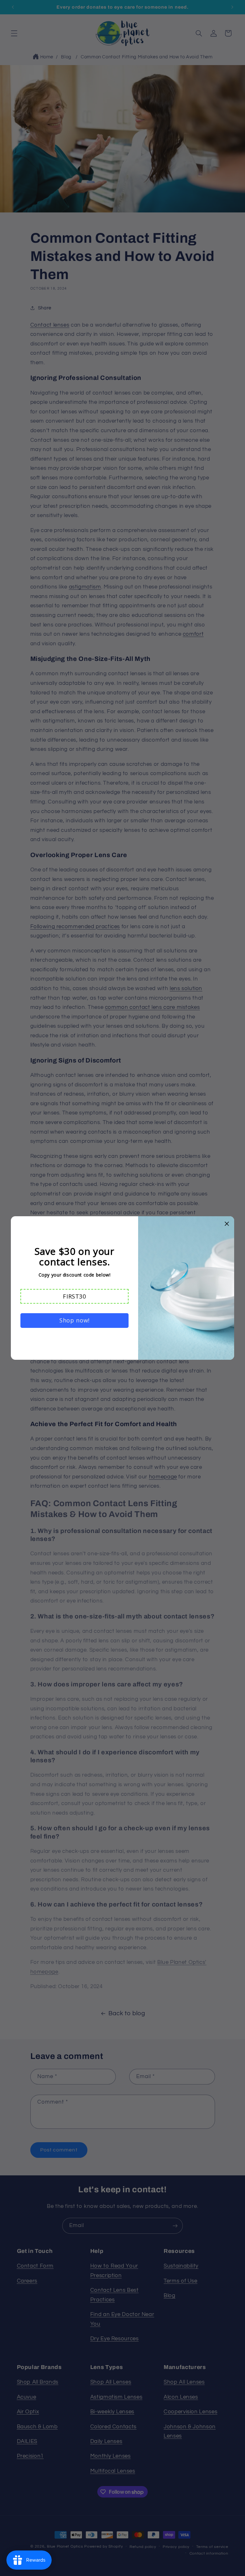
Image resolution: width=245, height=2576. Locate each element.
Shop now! (74, 1320)
